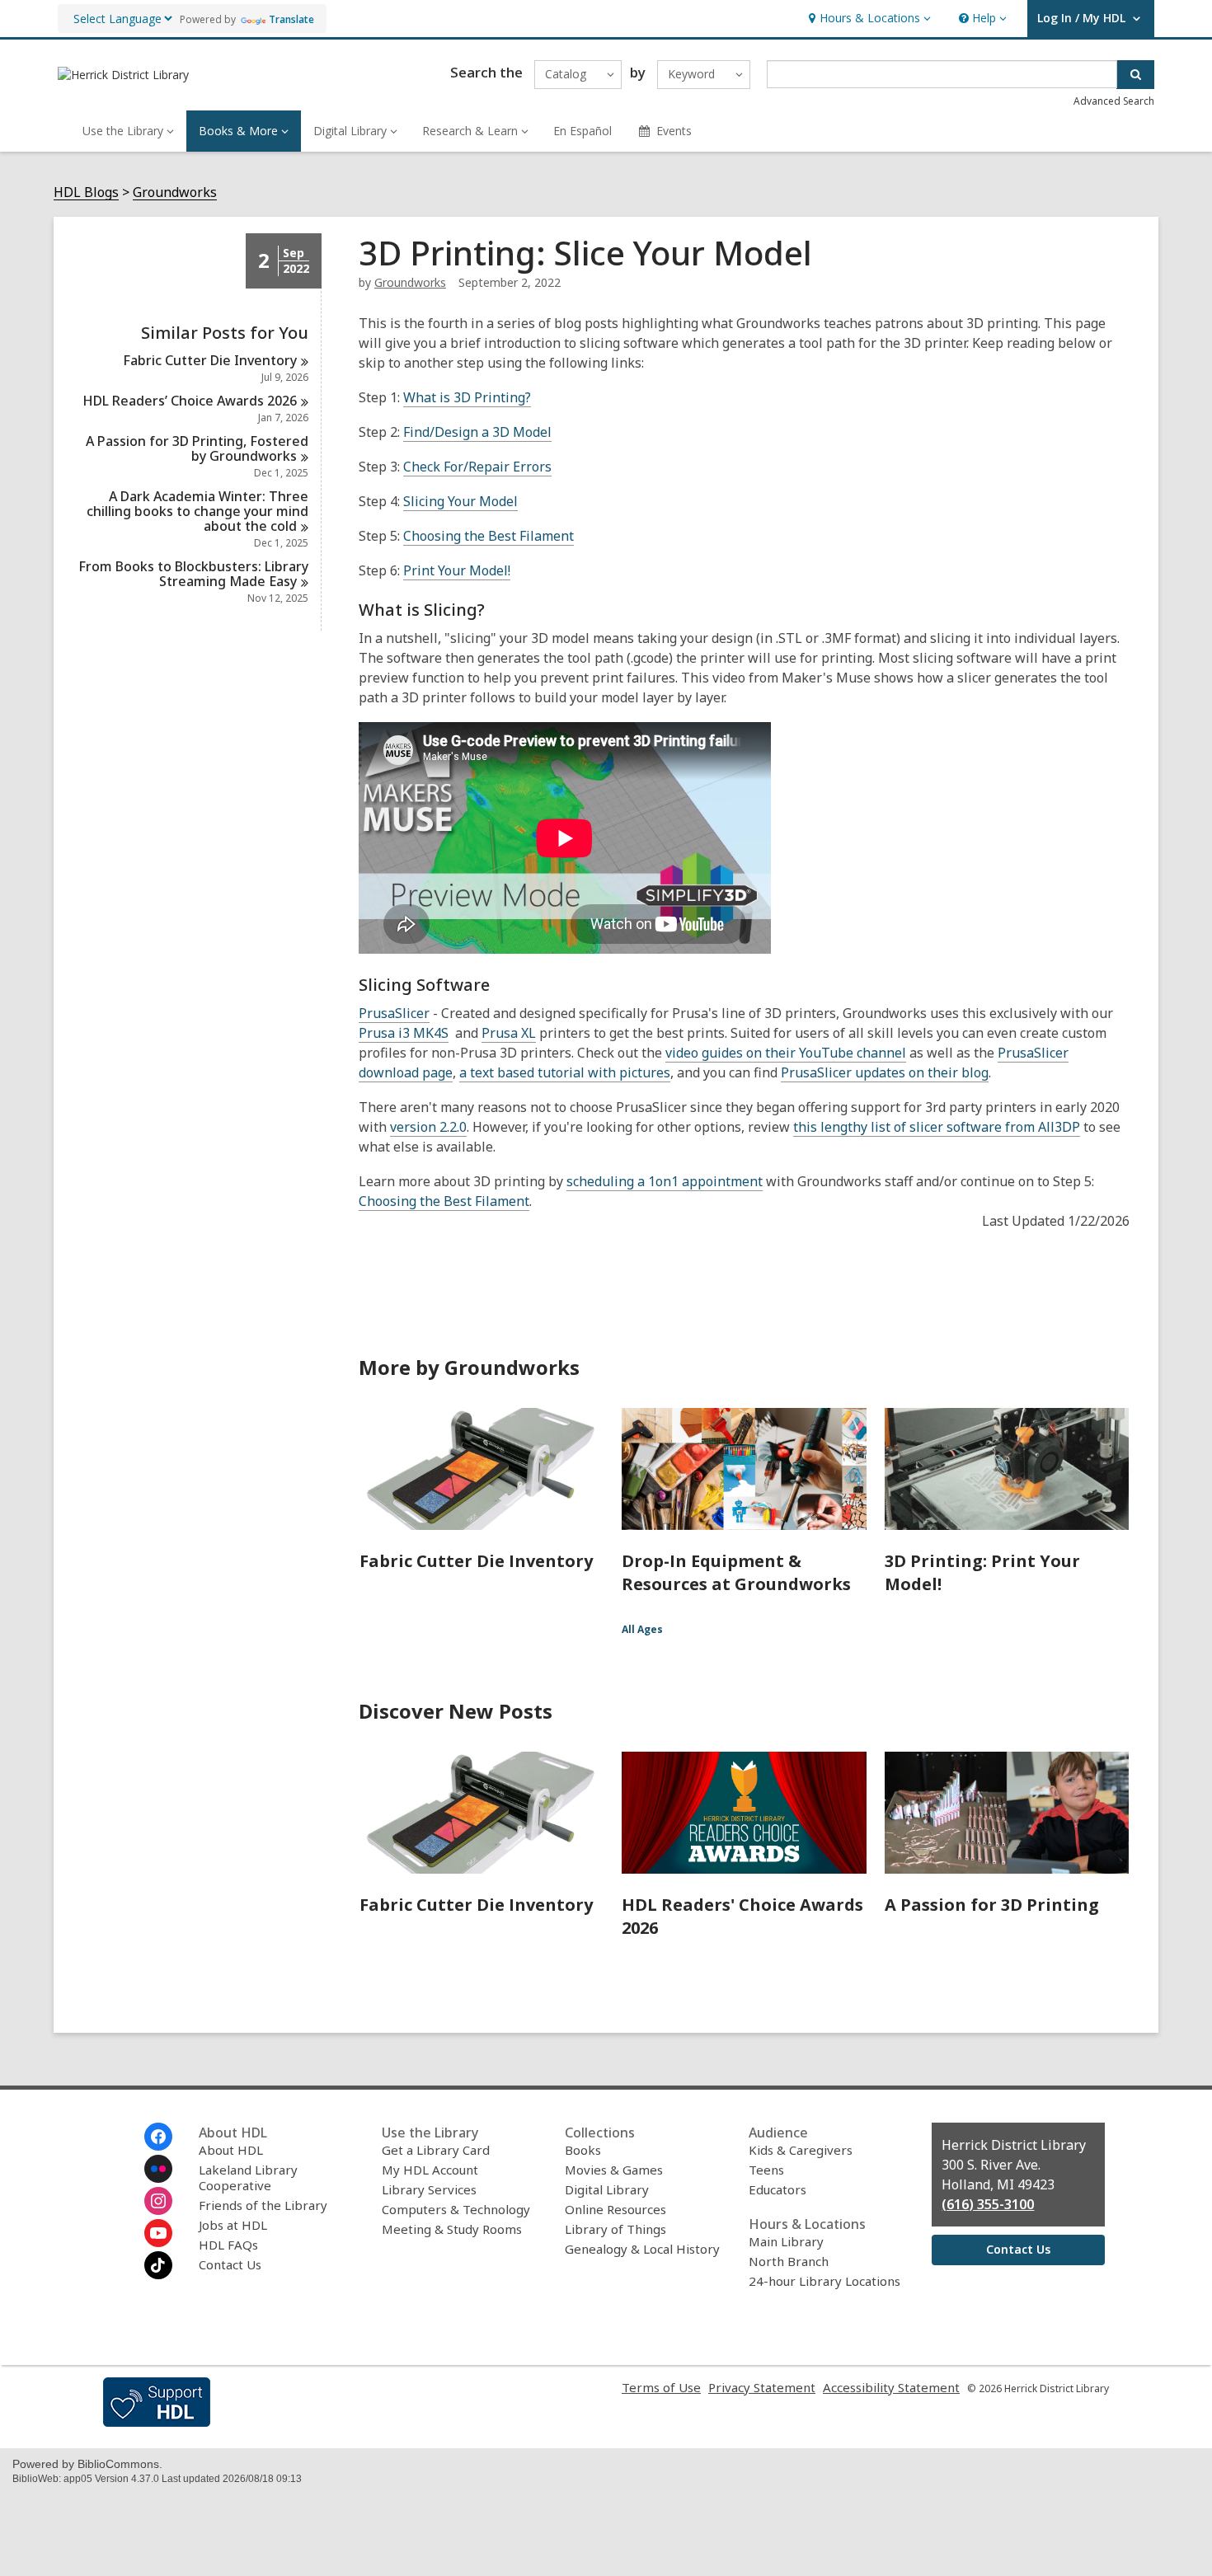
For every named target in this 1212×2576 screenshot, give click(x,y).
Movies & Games (614, 2170)
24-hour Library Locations (824, 2281)
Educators (777, 2189)
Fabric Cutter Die (210, 360)
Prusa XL (509, 1033)
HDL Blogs (86, 192)
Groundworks (175, 192)
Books (583, 2150)
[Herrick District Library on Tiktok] (158, 2265)
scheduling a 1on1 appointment (665, 1181)
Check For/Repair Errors (477, 467)
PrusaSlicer (394, 1013)
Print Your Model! (457, 570)
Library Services (429, 2189)
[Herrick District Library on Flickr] (158, 2169)
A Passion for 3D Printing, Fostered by (197, 448)
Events (674, 131)
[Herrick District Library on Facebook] (158, 2137)
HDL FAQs (228, 2245)
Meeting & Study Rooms (452, 2229)
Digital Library (607, 2189)
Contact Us (230, 2264)
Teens (766, 2170)
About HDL (231, 2150)
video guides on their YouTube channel (786, 1053)
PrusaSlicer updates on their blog (885, 1072)
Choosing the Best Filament (489, 536)
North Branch (789, 2261)
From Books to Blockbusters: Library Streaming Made (193, 574)
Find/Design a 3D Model (477, 432)
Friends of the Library (263, 2205)
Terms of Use (661, 2387)
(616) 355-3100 (988, 2204)
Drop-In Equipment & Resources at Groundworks (736, 1572)
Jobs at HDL (233, 2225)
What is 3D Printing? (467, 397)
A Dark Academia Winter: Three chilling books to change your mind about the (197, 511)
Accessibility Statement (891, 2387)
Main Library (786, 2241)
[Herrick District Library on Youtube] (158, 2233)
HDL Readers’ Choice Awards (190, 401)
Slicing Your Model (460, 501)
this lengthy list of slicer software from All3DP (937, 1127)
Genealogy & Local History (642, 2249)
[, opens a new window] (157, 2422)
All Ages (642, 1629)
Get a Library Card (436, 2150)
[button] (868, 19)
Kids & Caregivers (801, 2150)
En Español (583, 131)
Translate (291, 19)
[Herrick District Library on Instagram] (158, 2201)
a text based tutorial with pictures (565, 1072)
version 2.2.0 (428, 1127)
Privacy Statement (762, 2387)
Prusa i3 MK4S (404, 1033)
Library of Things (615, 2229)
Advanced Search (1114, 101)
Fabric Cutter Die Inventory (476, 1561)
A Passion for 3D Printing (992, 1905)
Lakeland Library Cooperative (248, 2177)
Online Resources (615, 2209)
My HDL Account (430, 2170)
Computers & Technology (456, 2209)
